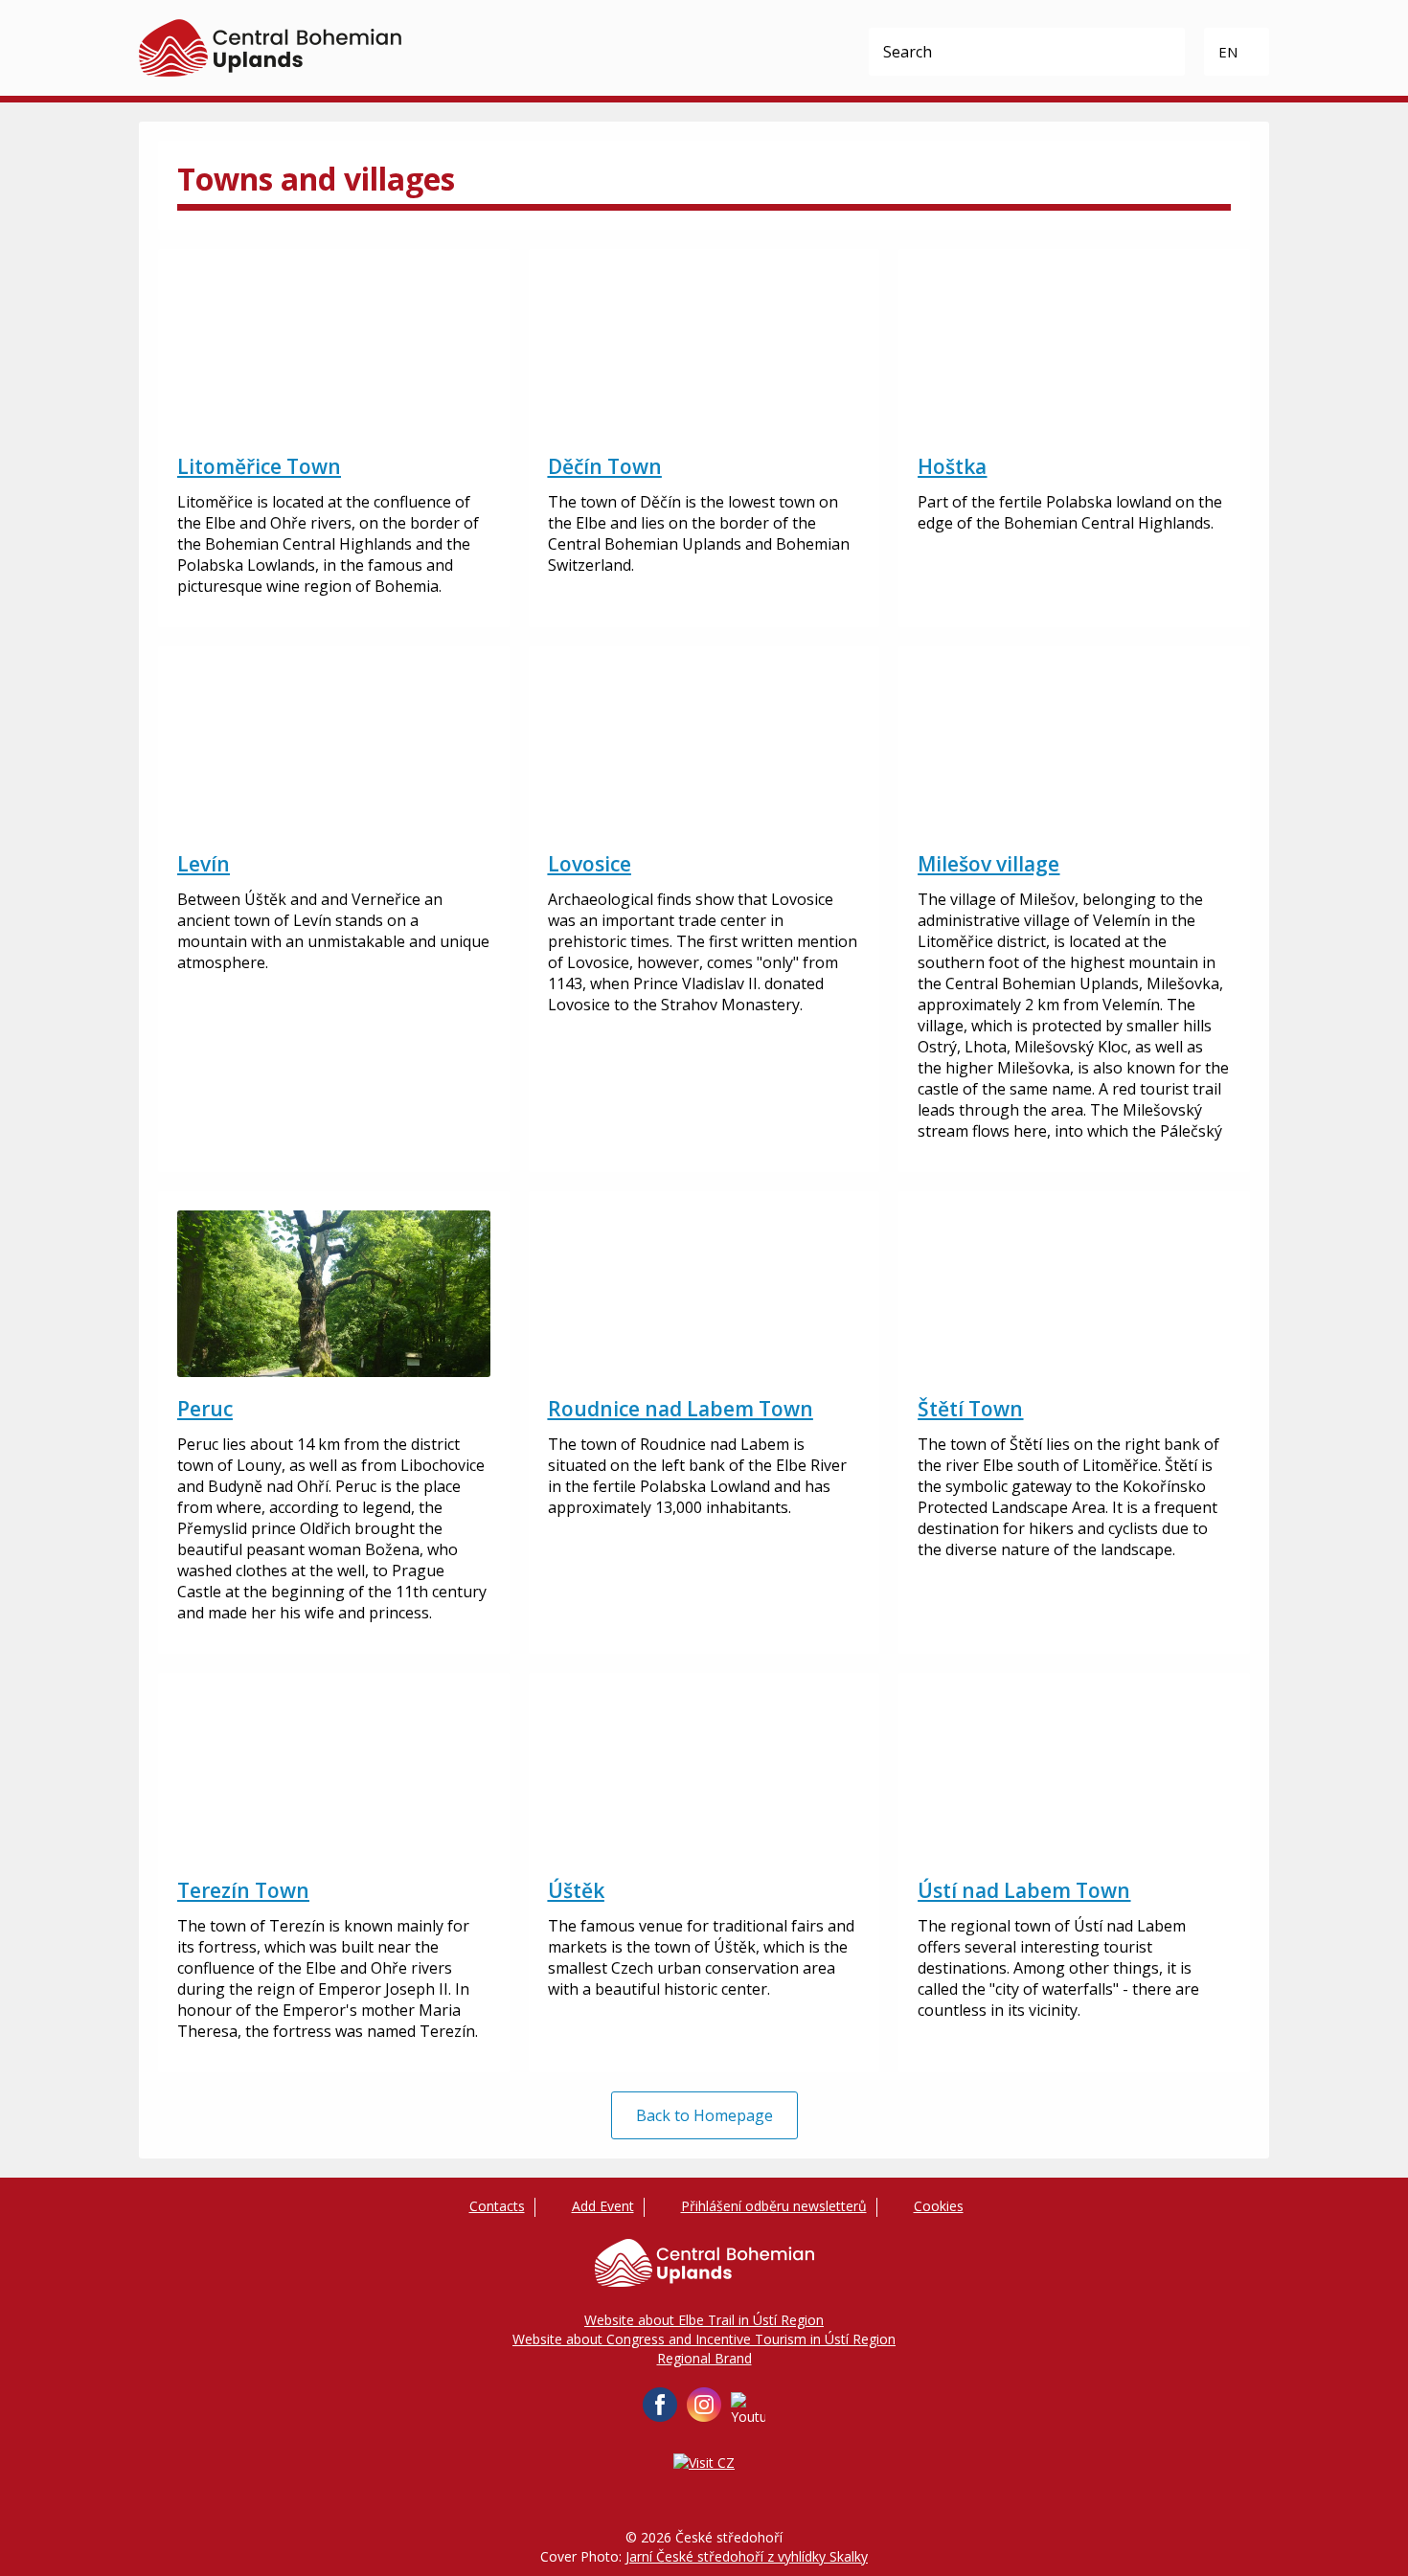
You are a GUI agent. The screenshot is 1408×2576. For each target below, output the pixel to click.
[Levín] (334, 749)
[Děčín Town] (704, 351)
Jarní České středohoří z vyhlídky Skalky (747, 2556)
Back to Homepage (704, 2115)
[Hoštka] (1074, 351)
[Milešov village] (1074, 749)
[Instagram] (704, 2405)
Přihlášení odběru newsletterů (774, 2206)
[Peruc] (334, 1294)
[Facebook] (660, 2405)
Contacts (497, 2206)
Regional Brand (704, 2358)
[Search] (1161, 52)
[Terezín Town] (334, 1775)
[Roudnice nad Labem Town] (704, 1294)
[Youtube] (748, 2409)
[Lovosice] (704, 749)
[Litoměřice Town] (334, 351)
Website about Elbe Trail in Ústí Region (704, 2320)
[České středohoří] (270, 48)
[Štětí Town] (1074, 1294)
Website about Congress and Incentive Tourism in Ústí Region (704, 2339)
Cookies (939, 2206)
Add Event (603, 2206)
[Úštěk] (704, 1775)
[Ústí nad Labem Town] (1074, 1775)
